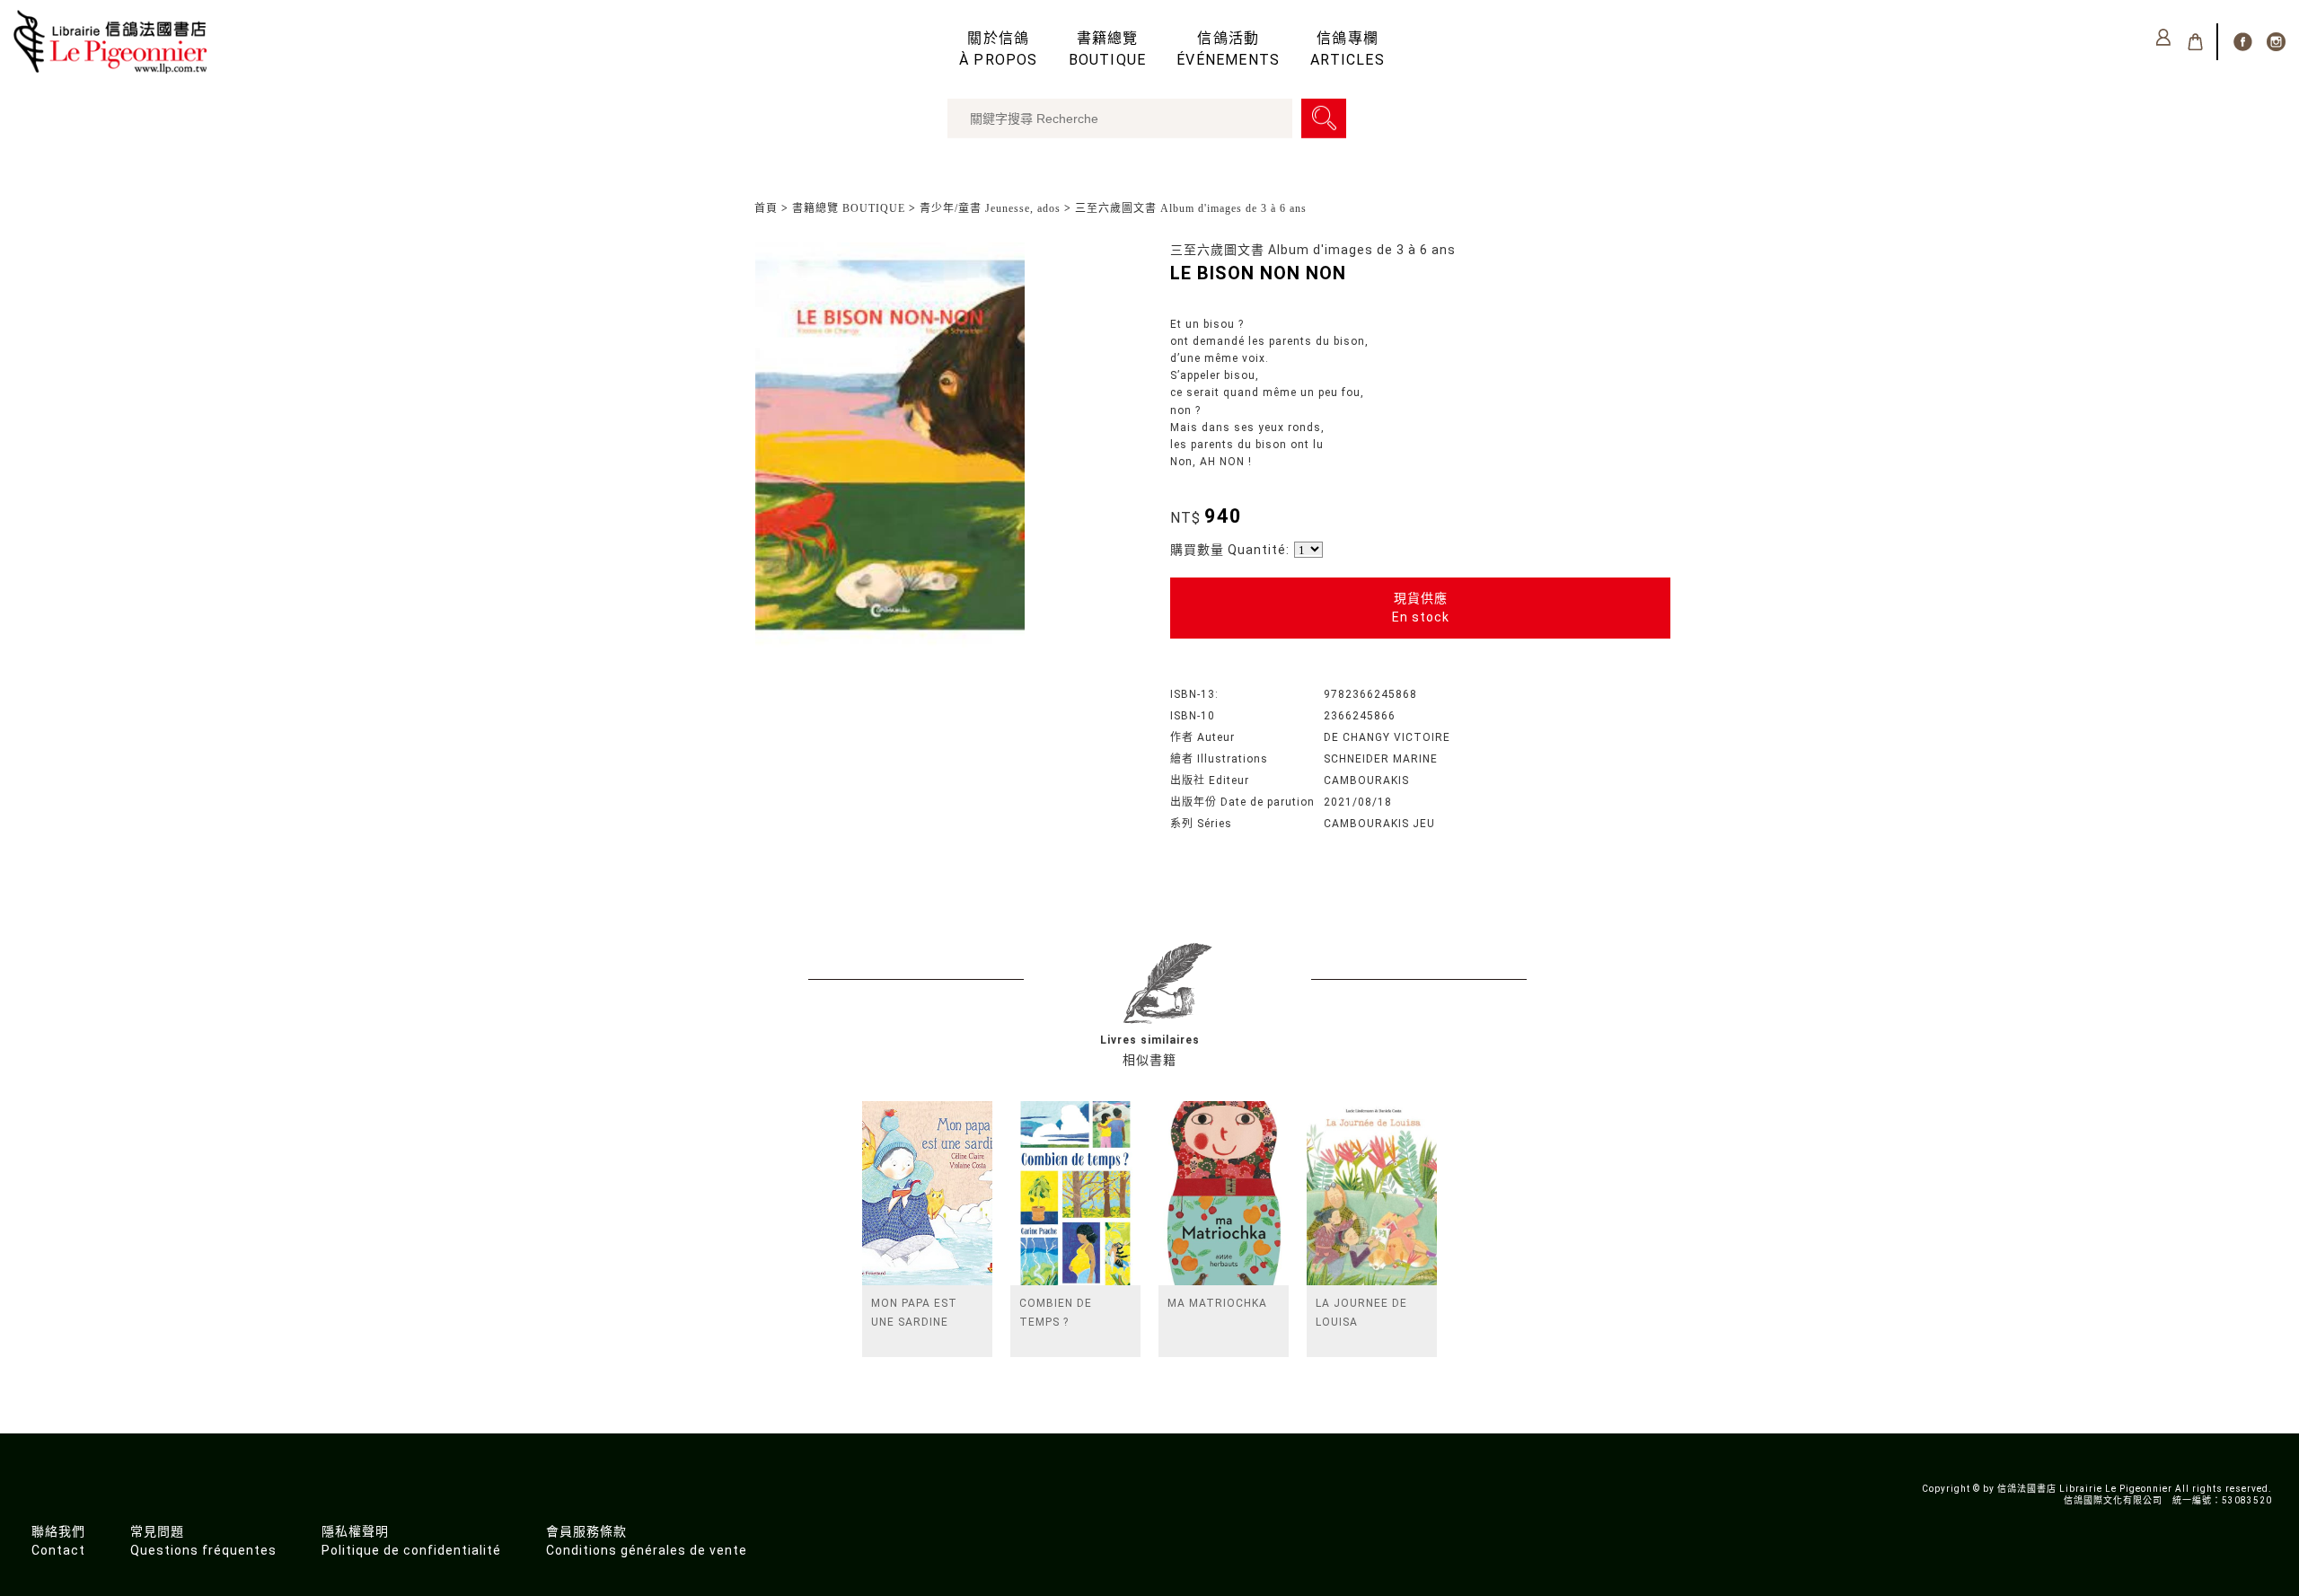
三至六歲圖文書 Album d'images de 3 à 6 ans (1191, 208)
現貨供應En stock (1421, 608)
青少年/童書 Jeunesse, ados (990, 208)
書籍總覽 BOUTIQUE (849, 208)
